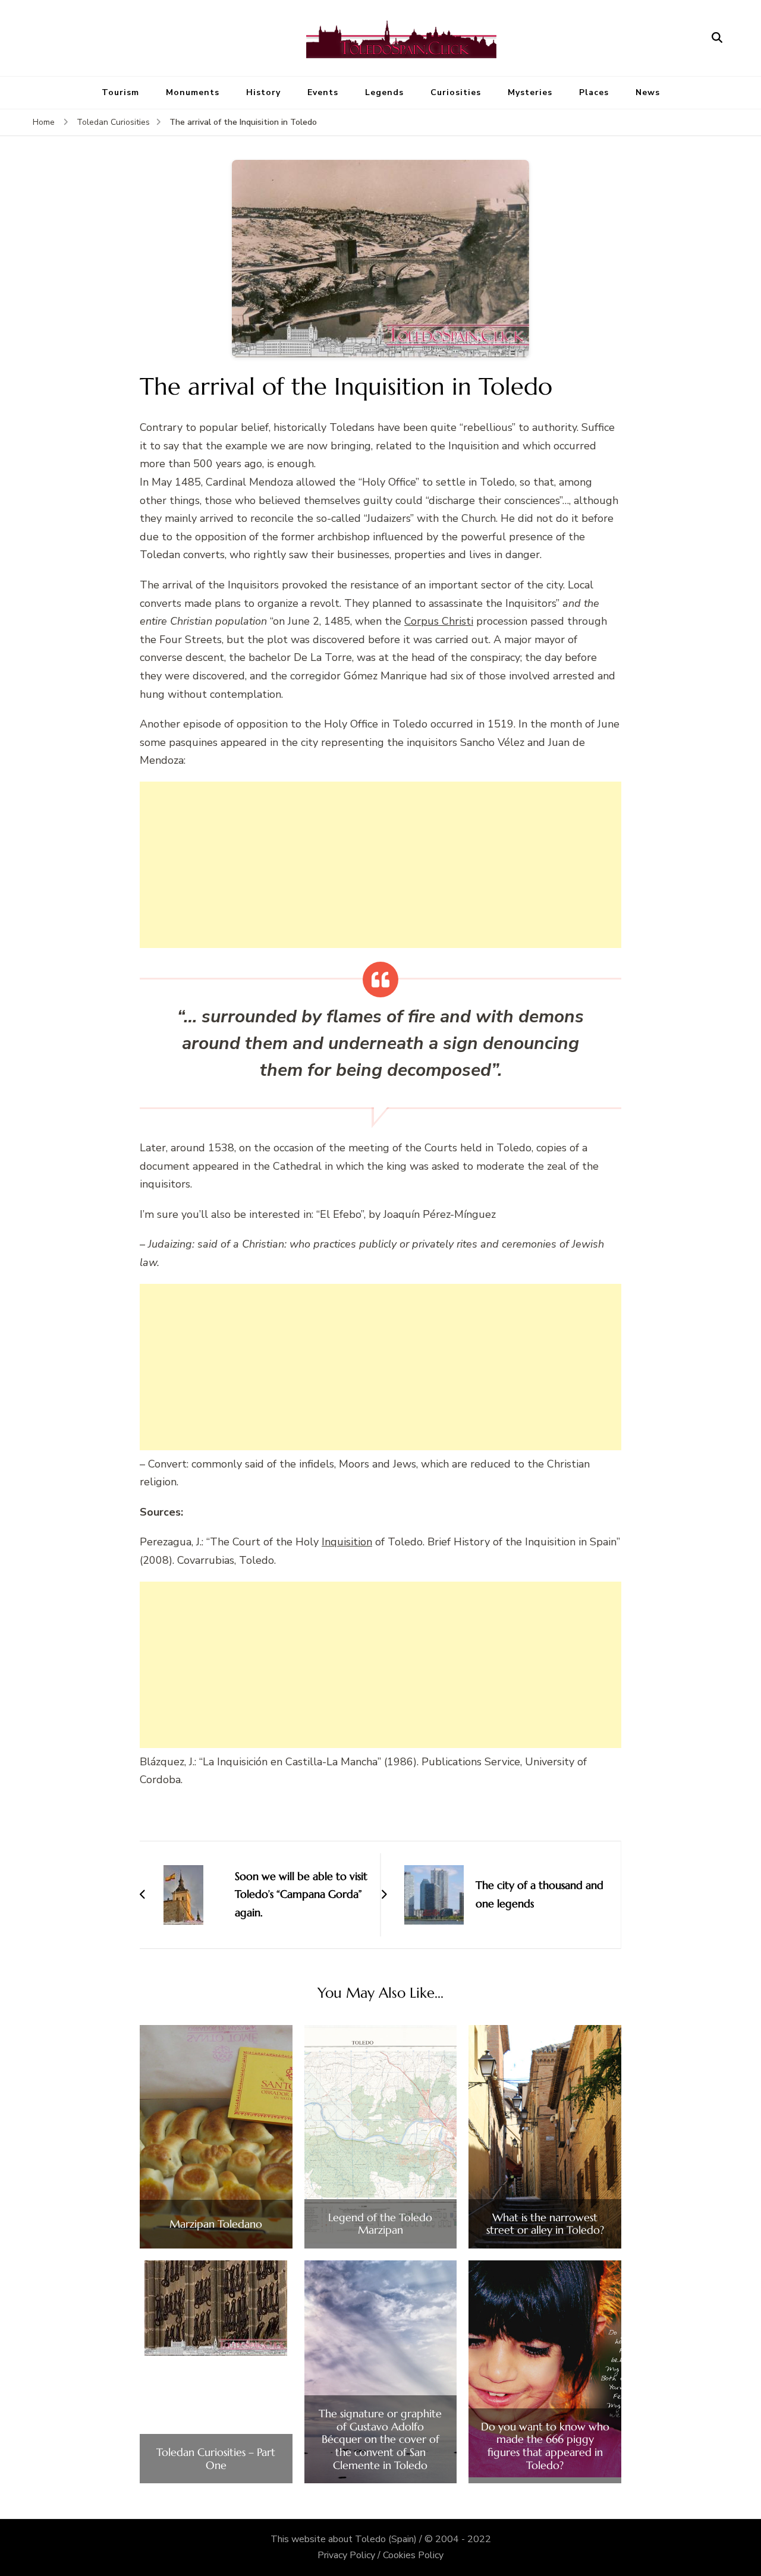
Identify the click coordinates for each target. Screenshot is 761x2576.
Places (594, 92)
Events (323, 92)
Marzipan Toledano (216, 2224)
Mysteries (530, 92)
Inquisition (347, 1542)
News (648, 92)
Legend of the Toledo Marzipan (380, 2224)
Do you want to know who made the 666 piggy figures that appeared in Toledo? (545, 2446)
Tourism (120, 92)
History (263, 92)
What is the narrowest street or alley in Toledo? (545, 2224)
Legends (384, 92)
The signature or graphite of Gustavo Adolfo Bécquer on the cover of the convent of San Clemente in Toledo (380, 2439)
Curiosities (456, 92)
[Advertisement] (380, 865)
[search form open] (717, 38)
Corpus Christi (439, 621)
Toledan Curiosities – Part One (216, 2459)
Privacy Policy (346, 2555)
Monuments (193, 92)
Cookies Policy (413, 2555)
